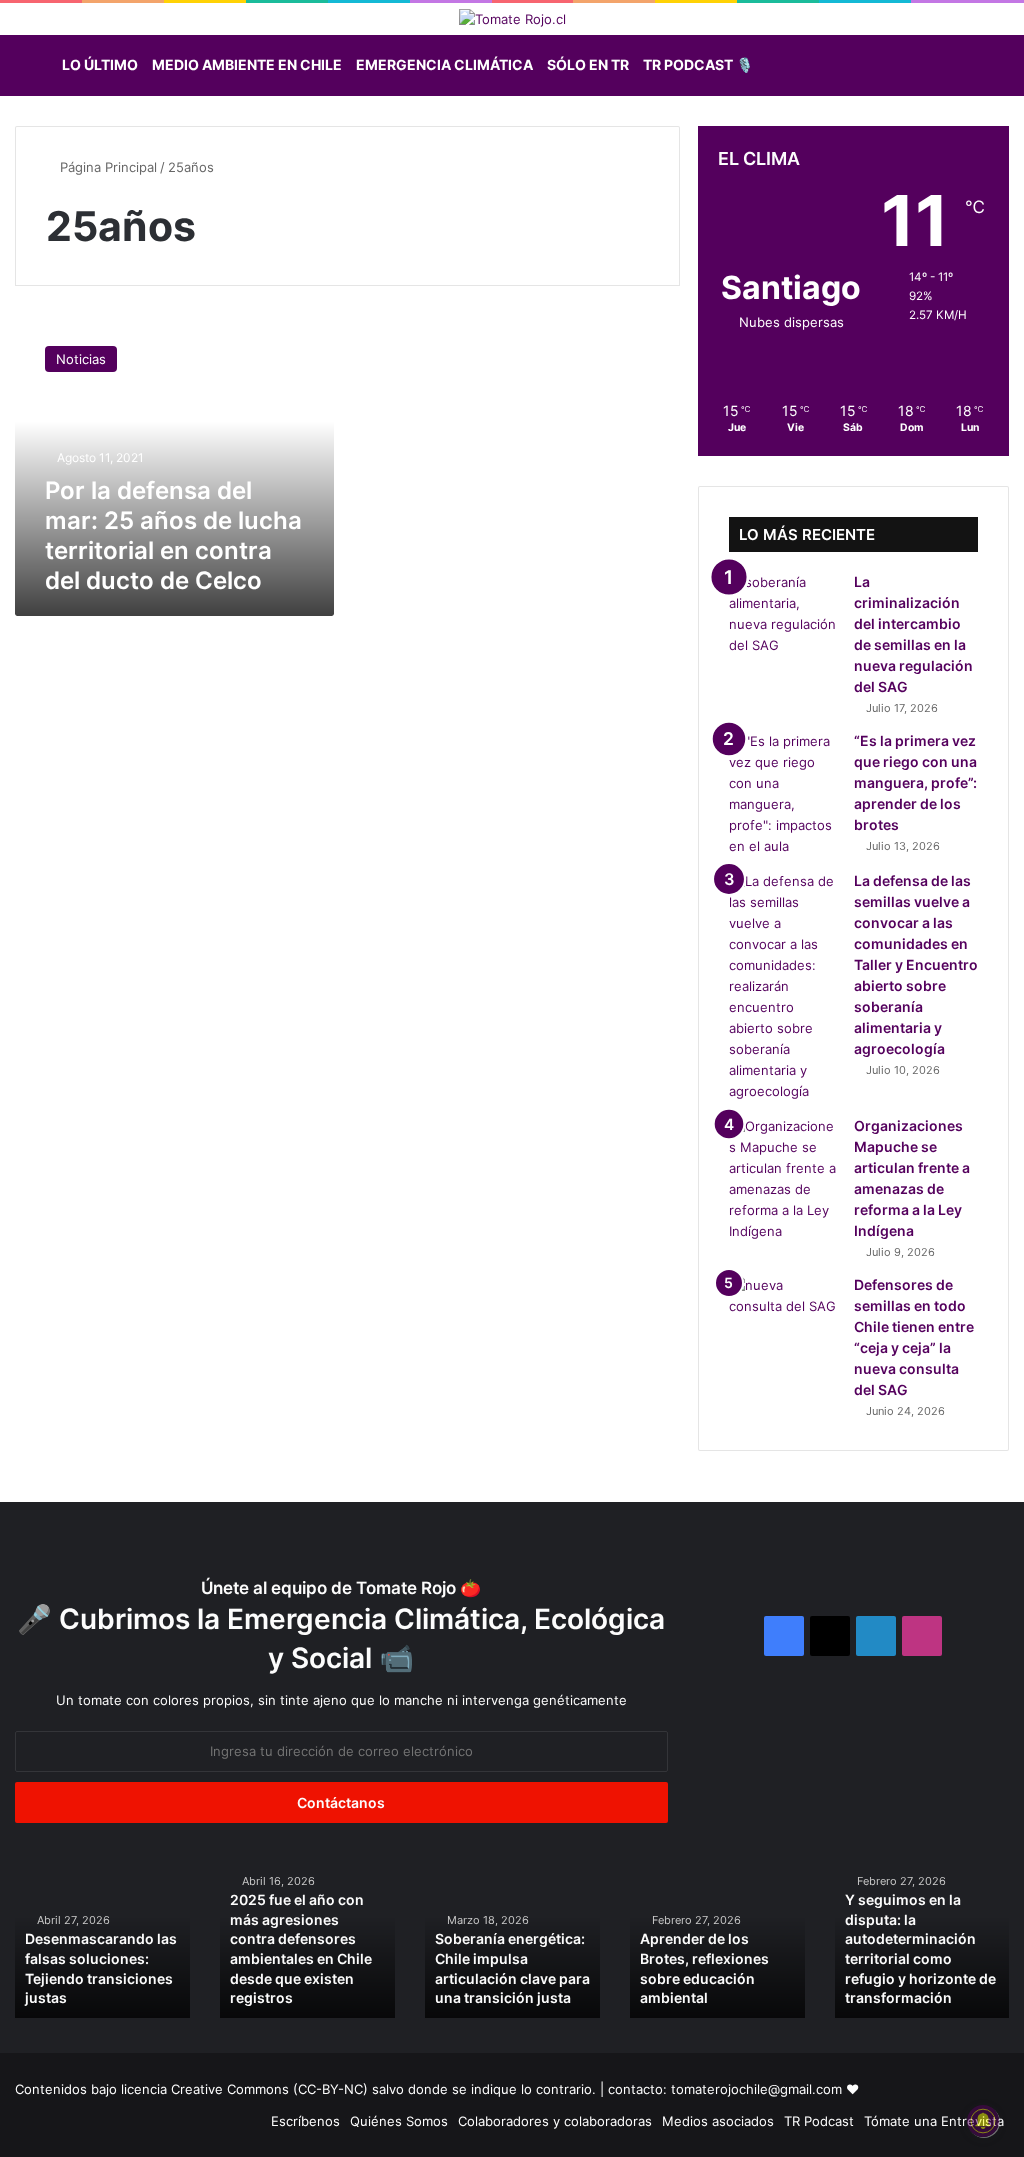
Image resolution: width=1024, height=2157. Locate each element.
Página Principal (106, 167)
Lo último (100, 64)
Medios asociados (718, 2121)
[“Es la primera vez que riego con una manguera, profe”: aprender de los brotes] (784, 794)
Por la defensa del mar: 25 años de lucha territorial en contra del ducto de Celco (173, 535)
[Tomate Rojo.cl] (512, 19)
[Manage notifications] (983, 2121)
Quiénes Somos (399, 2121)
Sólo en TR (588, 64)
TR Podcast (819, 2121)
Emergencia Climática (444, 64)
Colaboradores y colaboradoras (555, 2121)
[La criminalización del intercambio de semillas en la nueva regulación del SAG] (784, 614)
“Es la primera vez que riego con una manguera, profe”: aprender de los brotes (915, 782)
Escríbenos (305, 2121)
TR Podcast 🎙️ (698, 64)
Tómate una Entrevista (934, 2121)
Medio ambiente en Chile (247, 64)
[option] (102, 1940)
